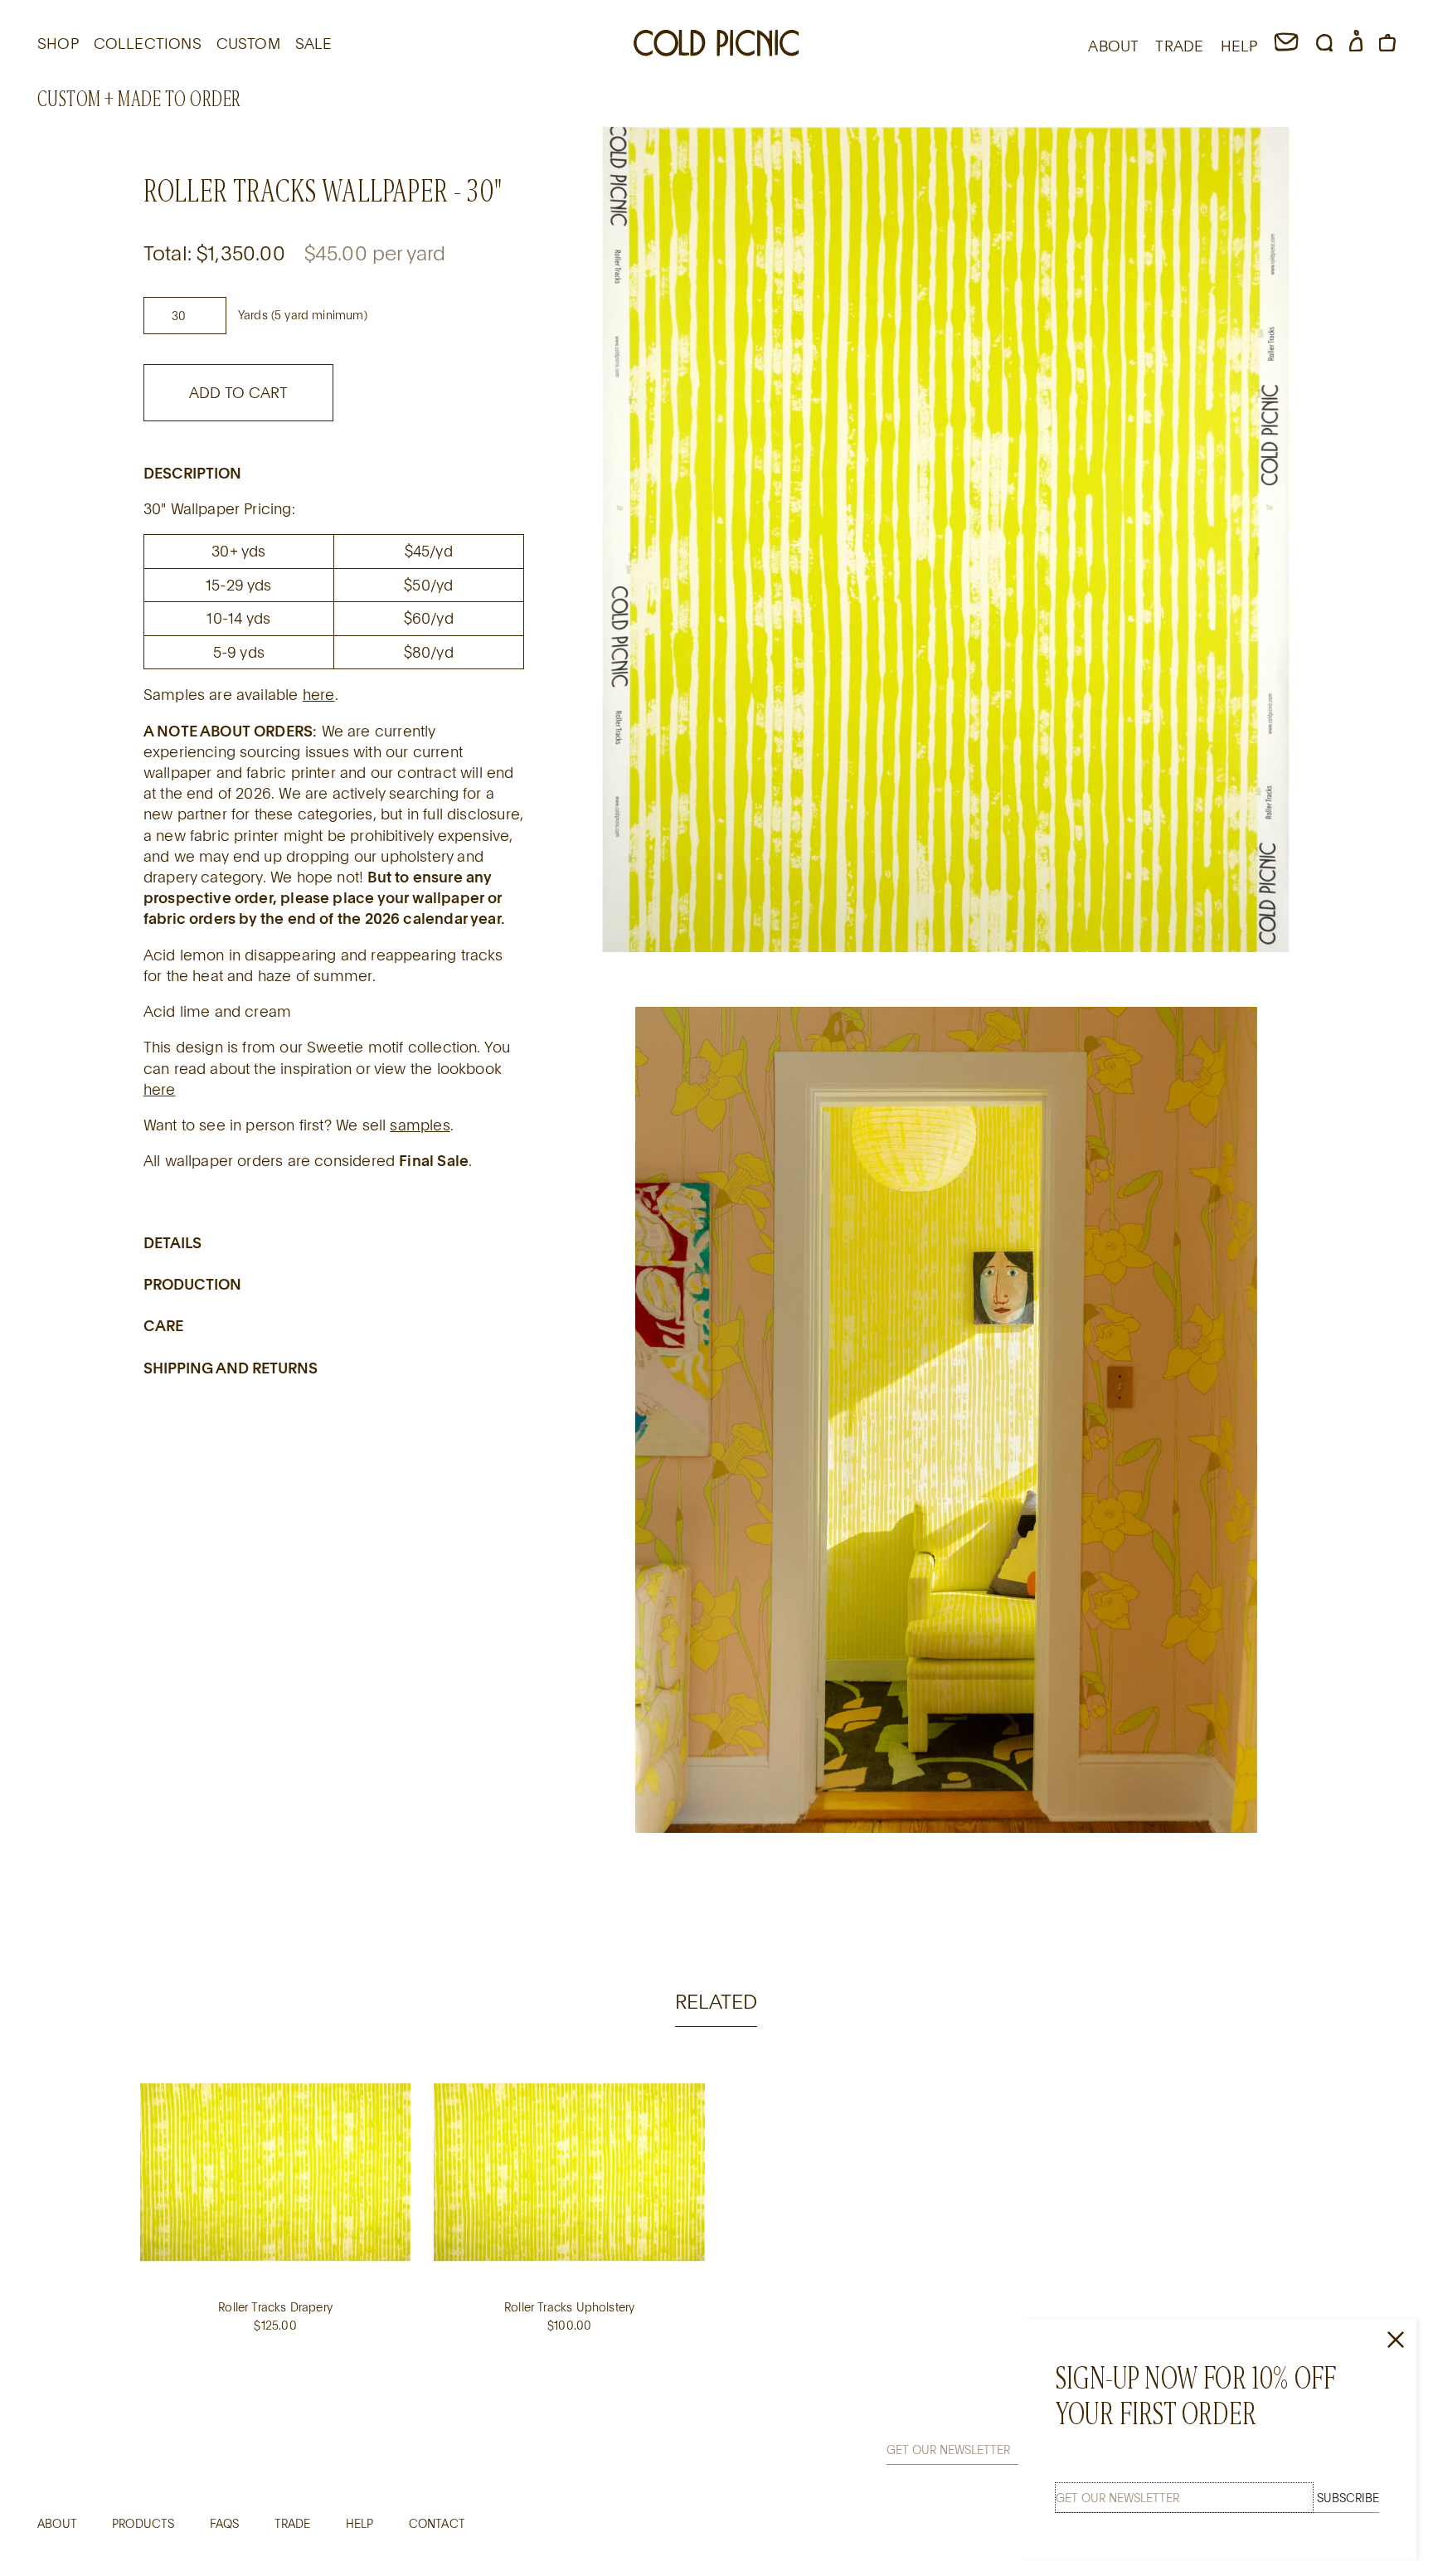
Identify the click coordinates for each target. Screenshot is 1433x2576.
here (319, 694)
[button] (1324, 46)
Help (360, 2523)
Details (172, 1242)
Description (192, 472)
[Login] (1356, 46)
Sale (314, 43)
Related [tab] (716, 2001)
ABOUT (1113, 46)
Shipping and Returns (231, 1367)
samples (420, 1124)
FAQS (225, 2523)
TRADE (1179, 46)
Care (163, 1325)
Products (143, 2523)
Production (192, 1283)
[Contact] (1286, 46)
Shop (58, 43)
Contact (437, 2523)
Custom (248, 43)
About (57, 2523)
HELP (1239, 46)
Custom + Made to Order (139, 99)
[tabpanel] (716, 2214)
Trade (293, 2523)
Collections (148, 43)
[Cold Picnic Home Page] (716, 46)
